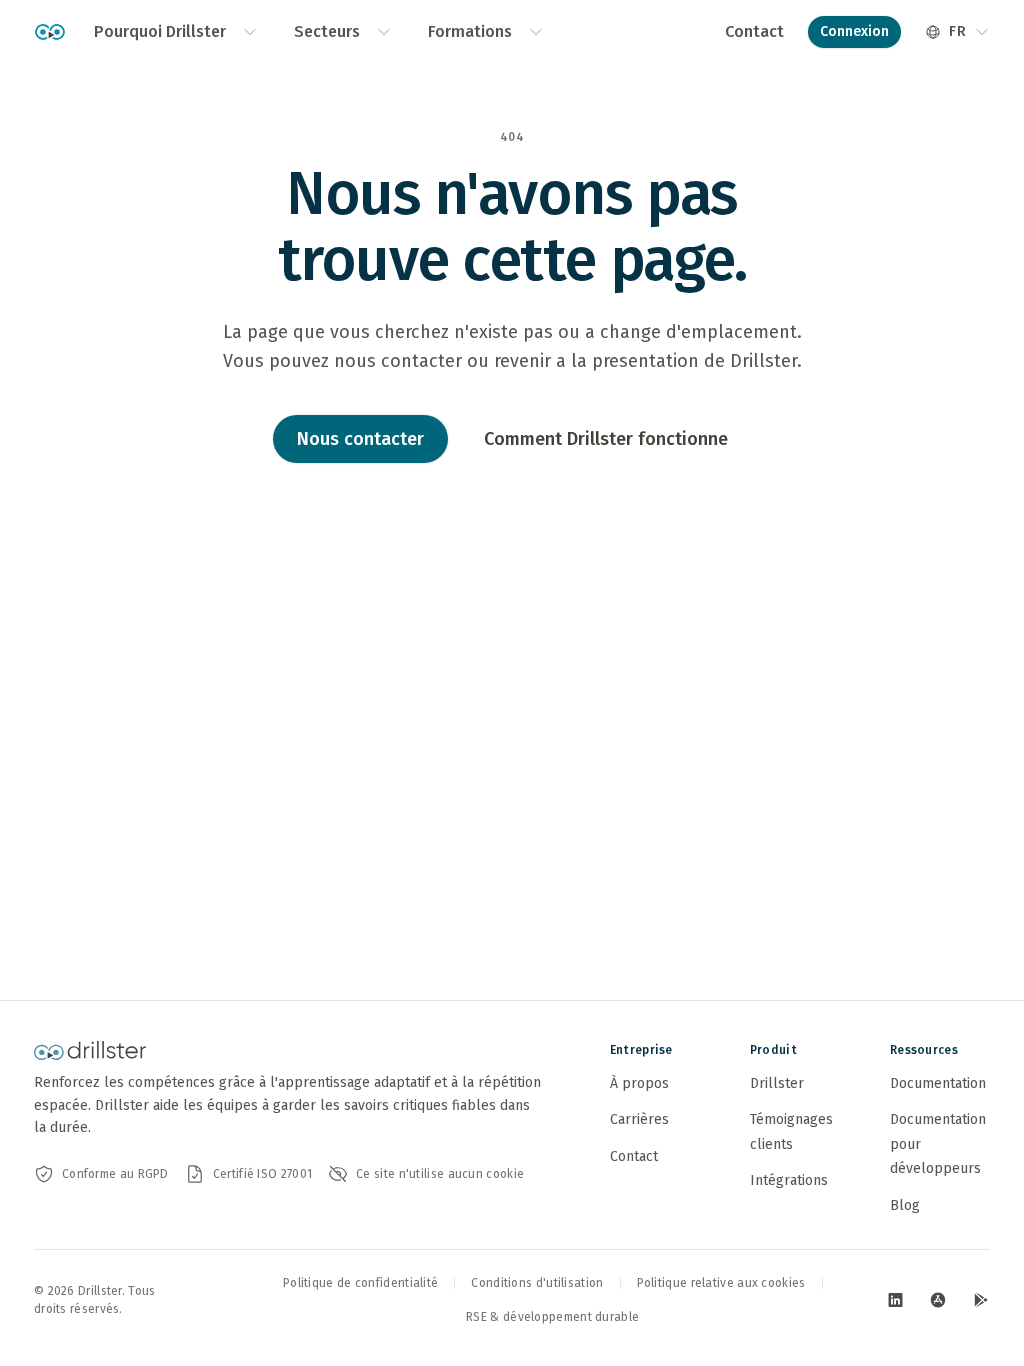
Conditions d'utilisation (537, 1283)
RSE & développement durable (552, 1317)
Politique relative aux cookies (721, 1283)
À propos (639, 1083)
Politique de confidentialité (360, 1283)
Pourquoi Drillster (160, 31)
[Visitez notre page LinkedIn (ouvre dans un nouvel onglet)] (895, 1300)
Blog (905, 1205)
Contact (754, 31)
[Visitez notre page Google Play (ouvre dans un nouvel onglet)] (980, 1300)
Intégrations (789, 1180)
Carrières (639, 1119)
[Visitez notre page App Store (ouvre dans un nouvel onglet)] (938, 1300)
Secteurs (327, 31)
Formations (470, 31)
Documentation (938, 1083)
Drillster (777, 1083)
